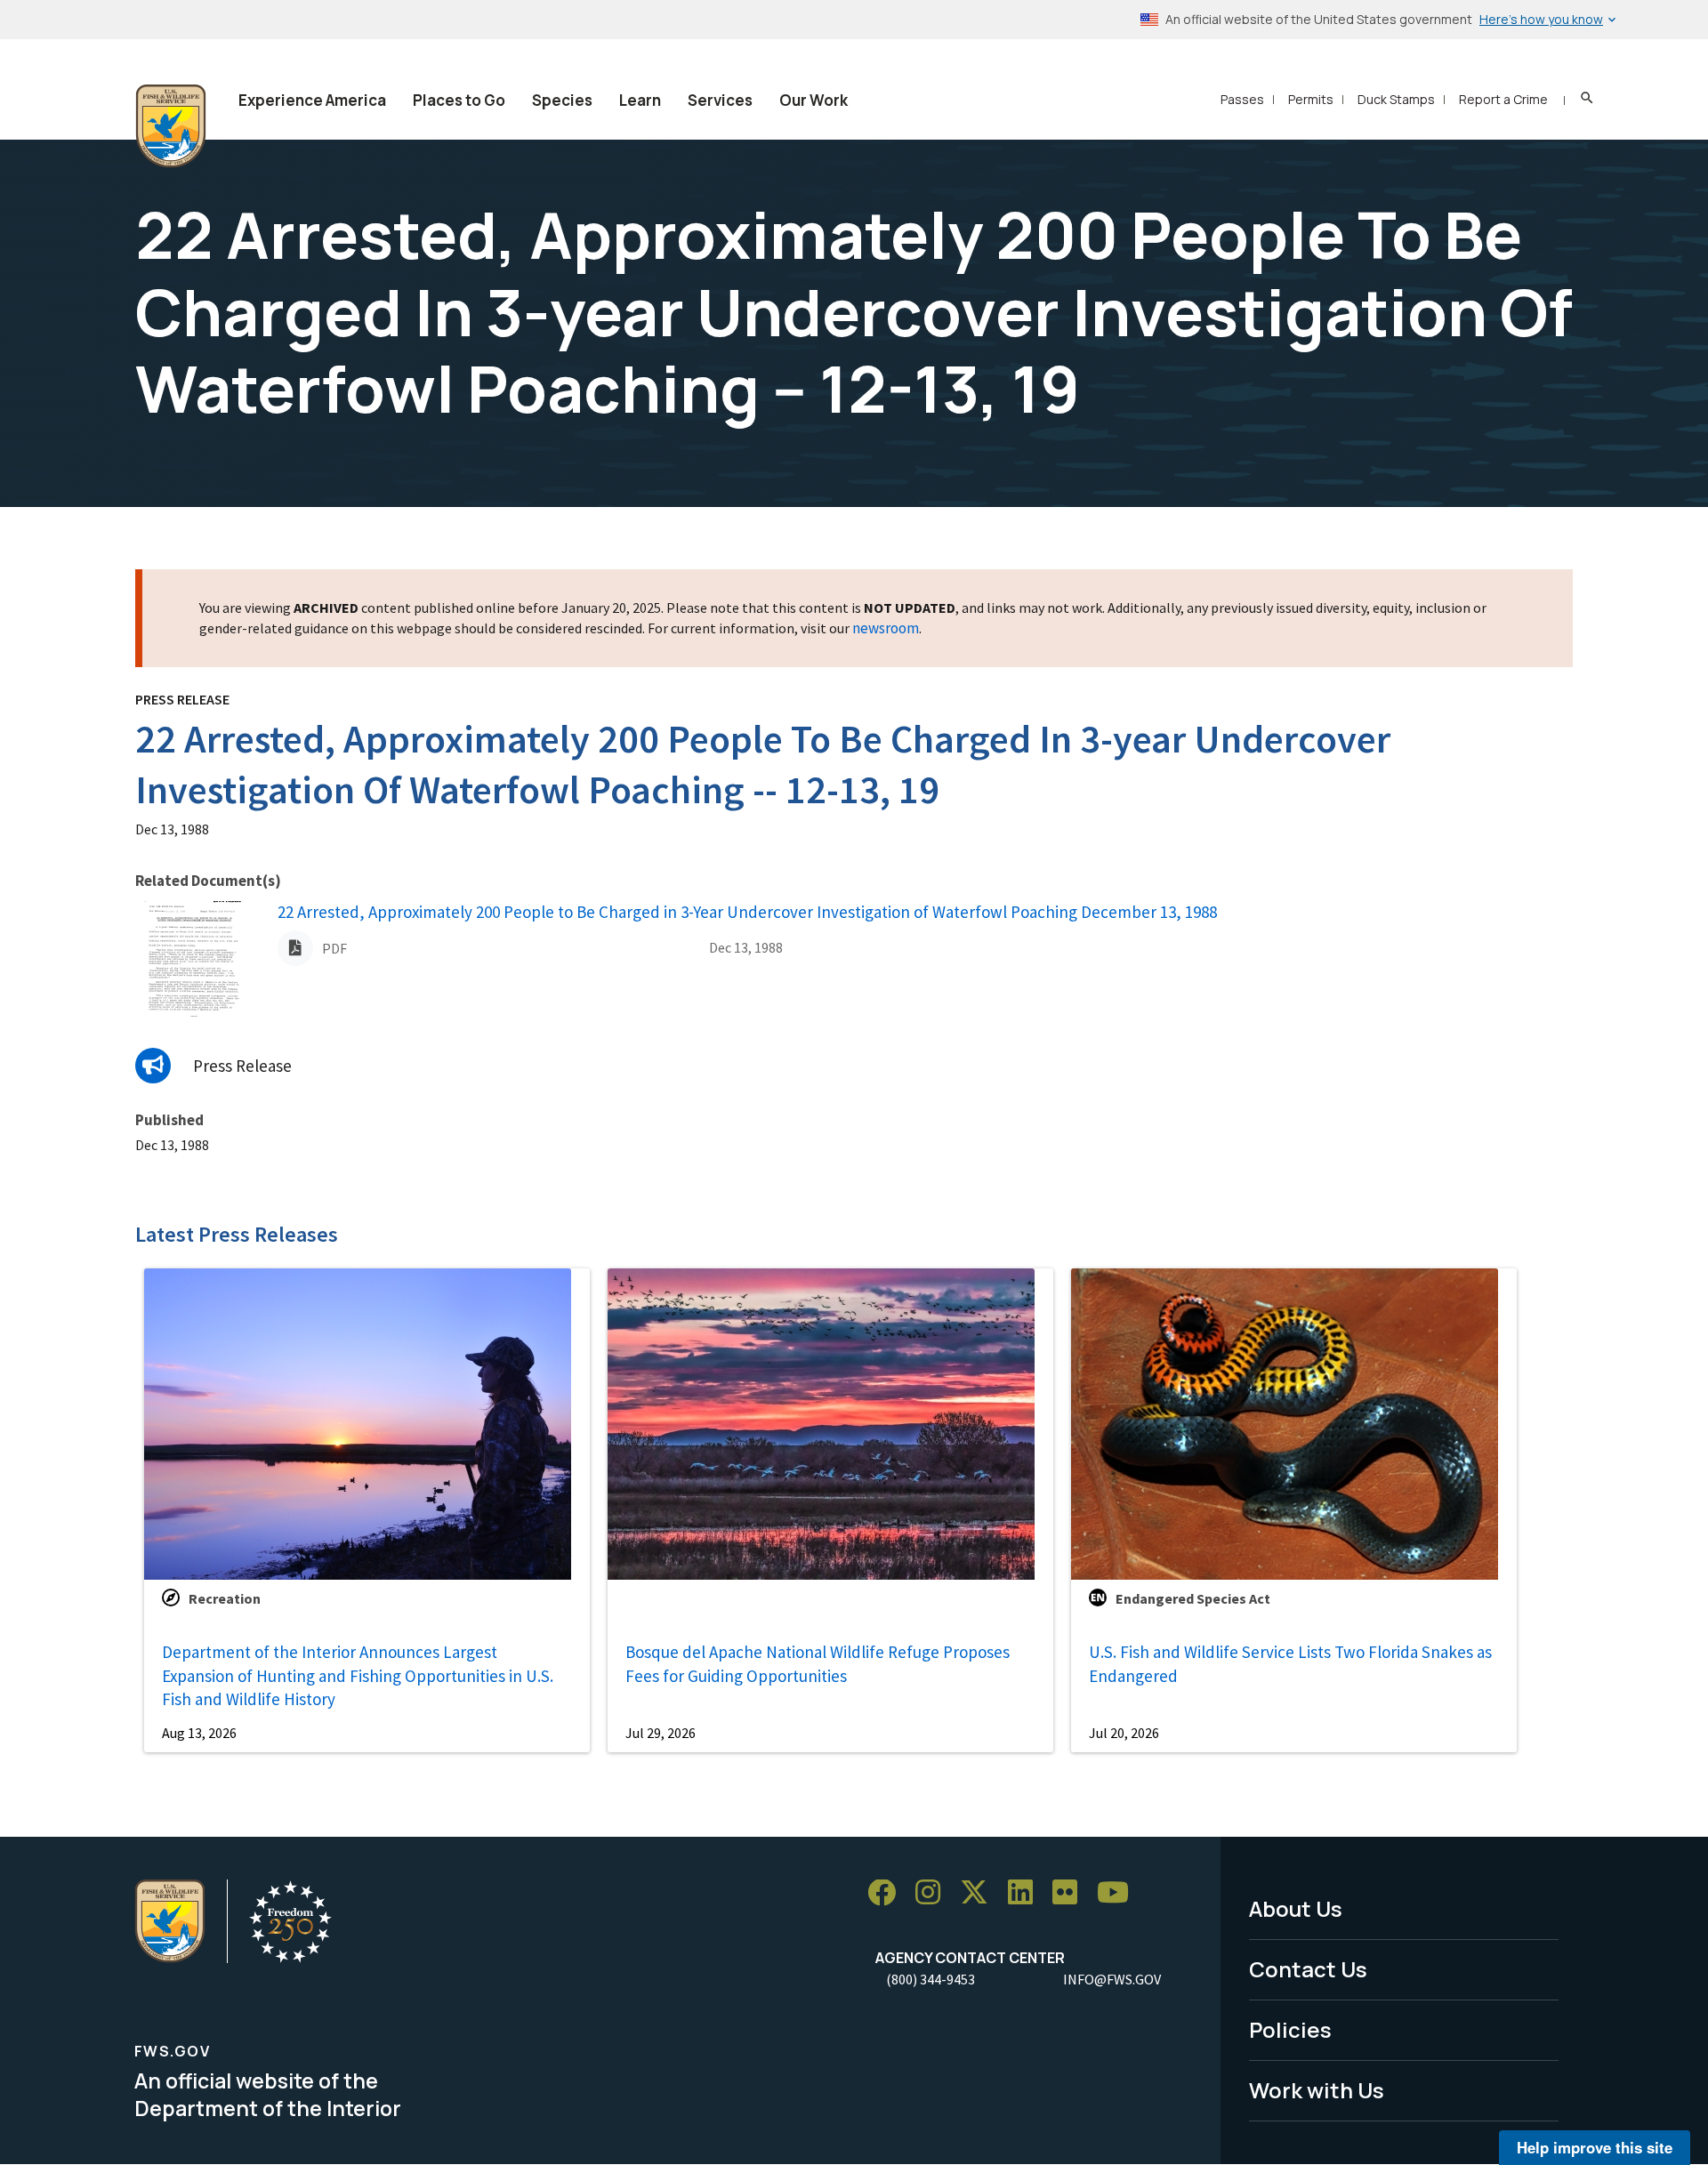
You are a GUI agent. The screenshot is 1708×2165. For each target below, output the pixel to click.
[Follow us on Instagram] (934, 1893)
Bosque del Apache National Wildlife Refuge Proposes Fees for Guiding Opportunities (818, 1664)
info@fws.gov (1112, 1979)
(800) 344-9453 (931, 1979)
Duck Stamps (1396, 99)
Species (562, 100)
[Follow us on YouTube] (1119, 1893)
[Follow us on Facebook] (888, 1893)
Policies (1290, 2029)
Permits (1311, 99)
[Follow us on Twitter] (980, 1893)
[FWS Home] (171, 126)
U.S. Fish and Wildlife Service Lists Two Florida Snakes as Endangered (1290, 1664)
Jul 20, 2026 (1124, 1733)
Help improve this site (1595, 2147)
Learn (640, 100)
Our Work (814, 100)
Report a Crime (1503, 99)
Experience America (312, 100)
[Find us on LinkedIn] (1027, 1893)
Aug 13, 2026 (199, 1733)
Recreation (225, 1598)
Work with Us (1317, 2090)
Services (720, 100)
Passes (1242, 99)
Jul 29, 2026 (661, 1733)
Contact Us (1308, 1969)
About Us (1296, 1908)
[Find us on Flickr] (1071, 1893)
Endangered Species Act (1193, 1598)
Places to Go (459, 100)
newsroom (886, 628)
